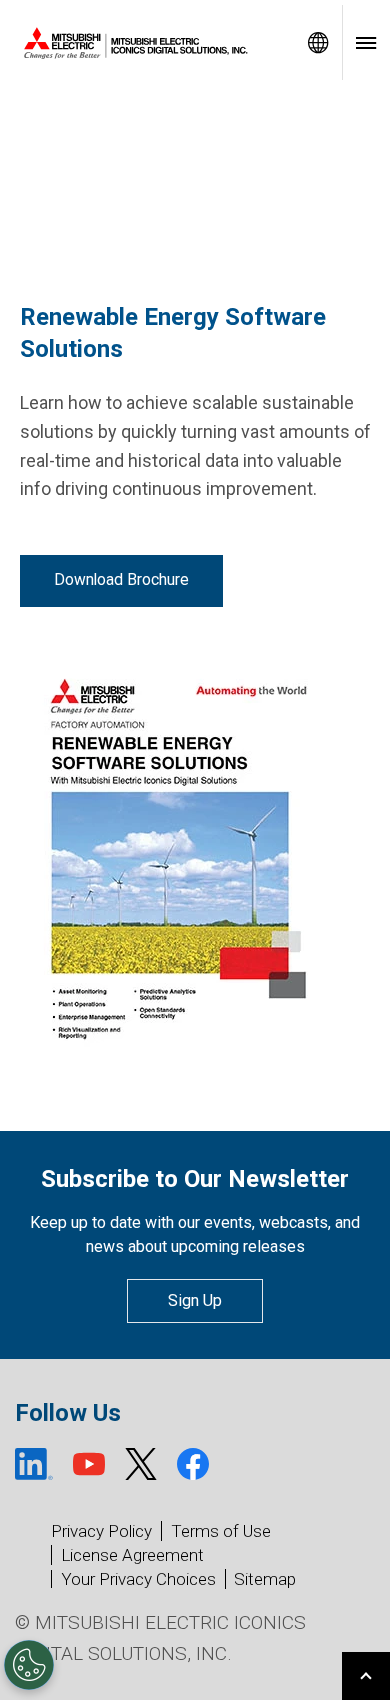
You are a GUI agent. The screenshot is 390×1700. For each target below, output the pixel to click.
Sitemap (265, 1579)
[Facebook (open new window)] (193, 1464)
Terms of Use (221, 1531)
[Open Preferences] (29, 1665)
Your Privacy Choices (138, 1579)
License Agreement (132, 1555)
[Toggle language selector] (318, 42)
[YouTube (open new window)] (89, 1464)
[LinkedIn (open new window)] (34, 1464)
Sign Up (195, 1300)
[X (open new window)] (141, 1464)
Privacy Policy (101, 1531)
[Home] (147, 43)
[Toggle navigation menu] (366, 42)
